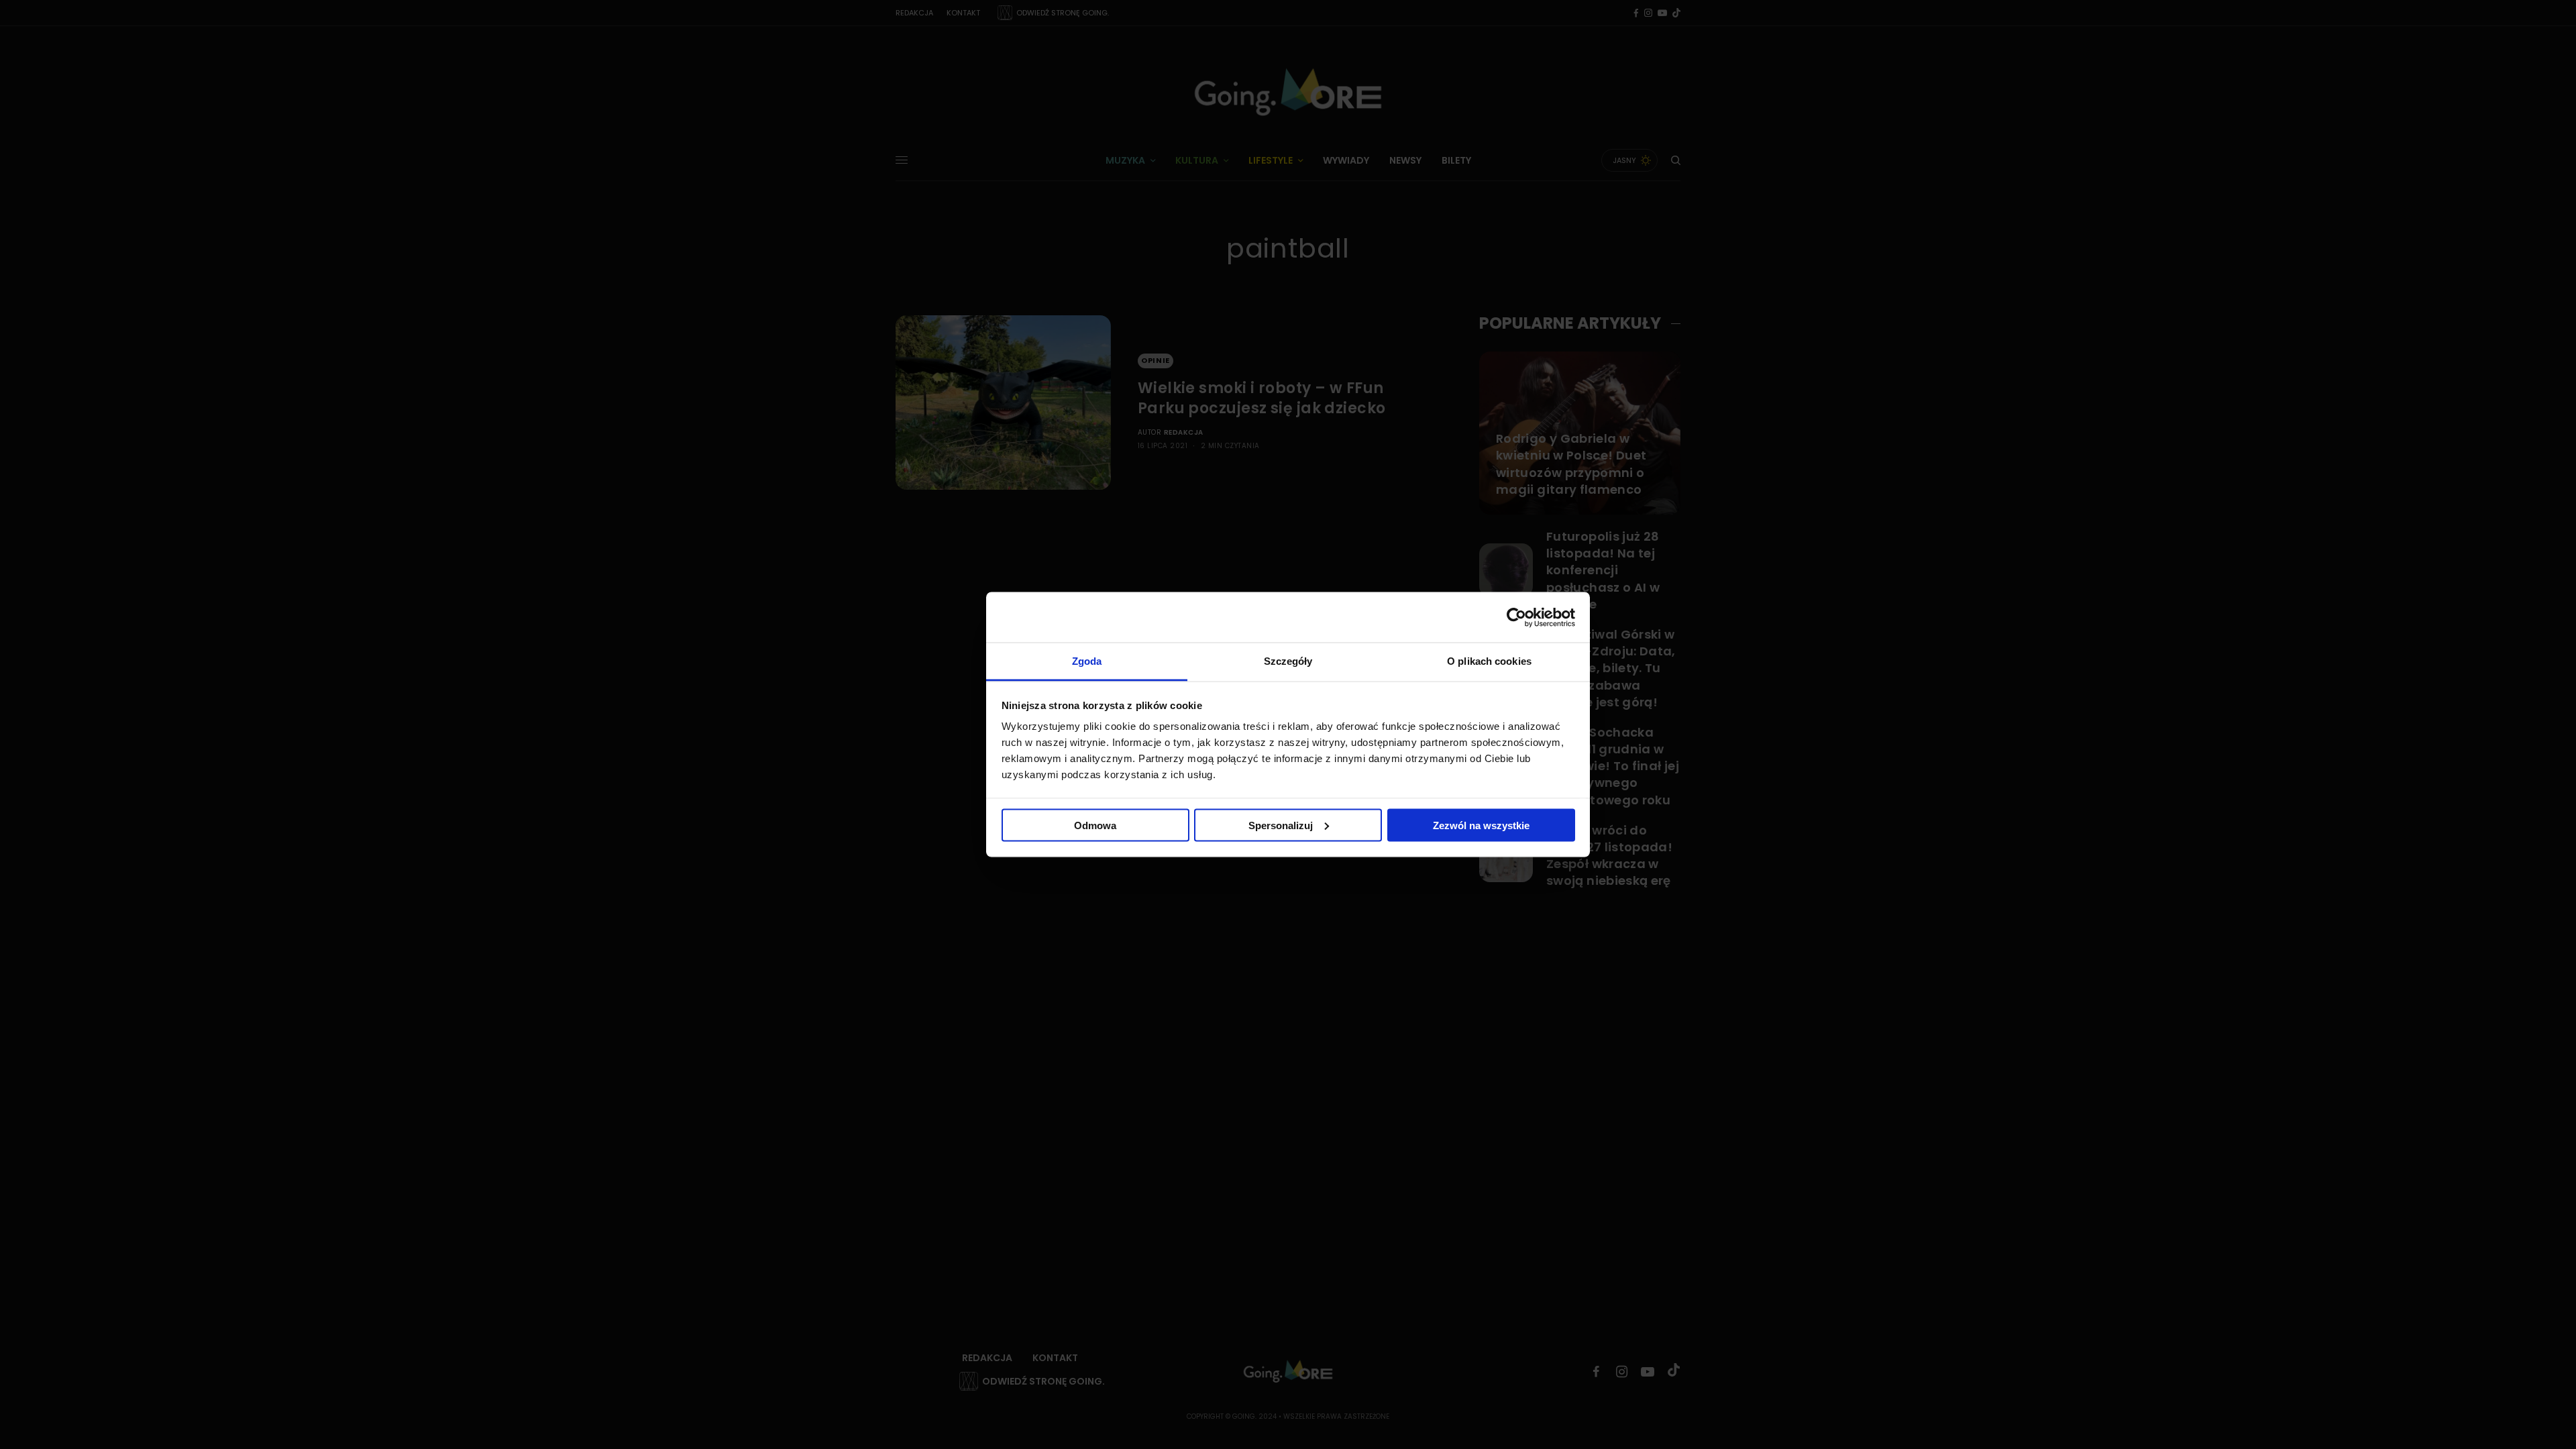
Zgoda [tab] (1087, 661)
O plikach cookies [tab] (1489, 661)
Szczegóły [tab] (1288, 661)
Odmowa (1095, 825)
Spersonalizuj (1281, 825)
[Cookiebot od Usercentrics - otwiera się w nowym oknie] (1516, 617)
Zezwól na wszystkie (1481, 825)
